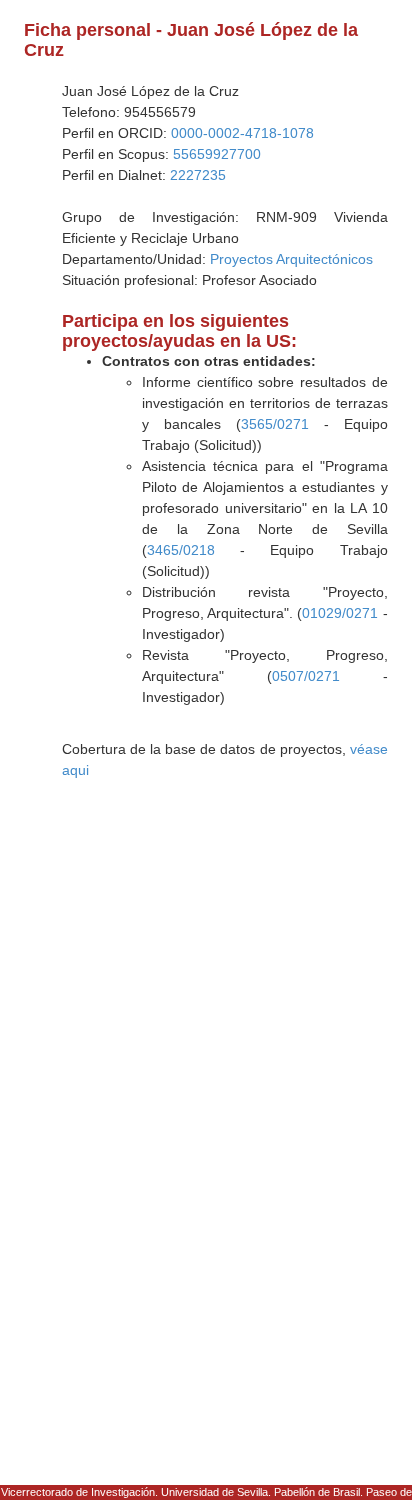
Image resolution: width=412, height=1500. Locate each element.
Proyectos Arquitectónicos (291, 259)
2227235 (198, 175)
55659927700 (217, 154)
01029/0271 (340, 613)
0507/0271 (306, 676)
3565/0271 (275, 424)
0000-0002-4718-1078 (242, 133)
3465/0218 (181, 550)
